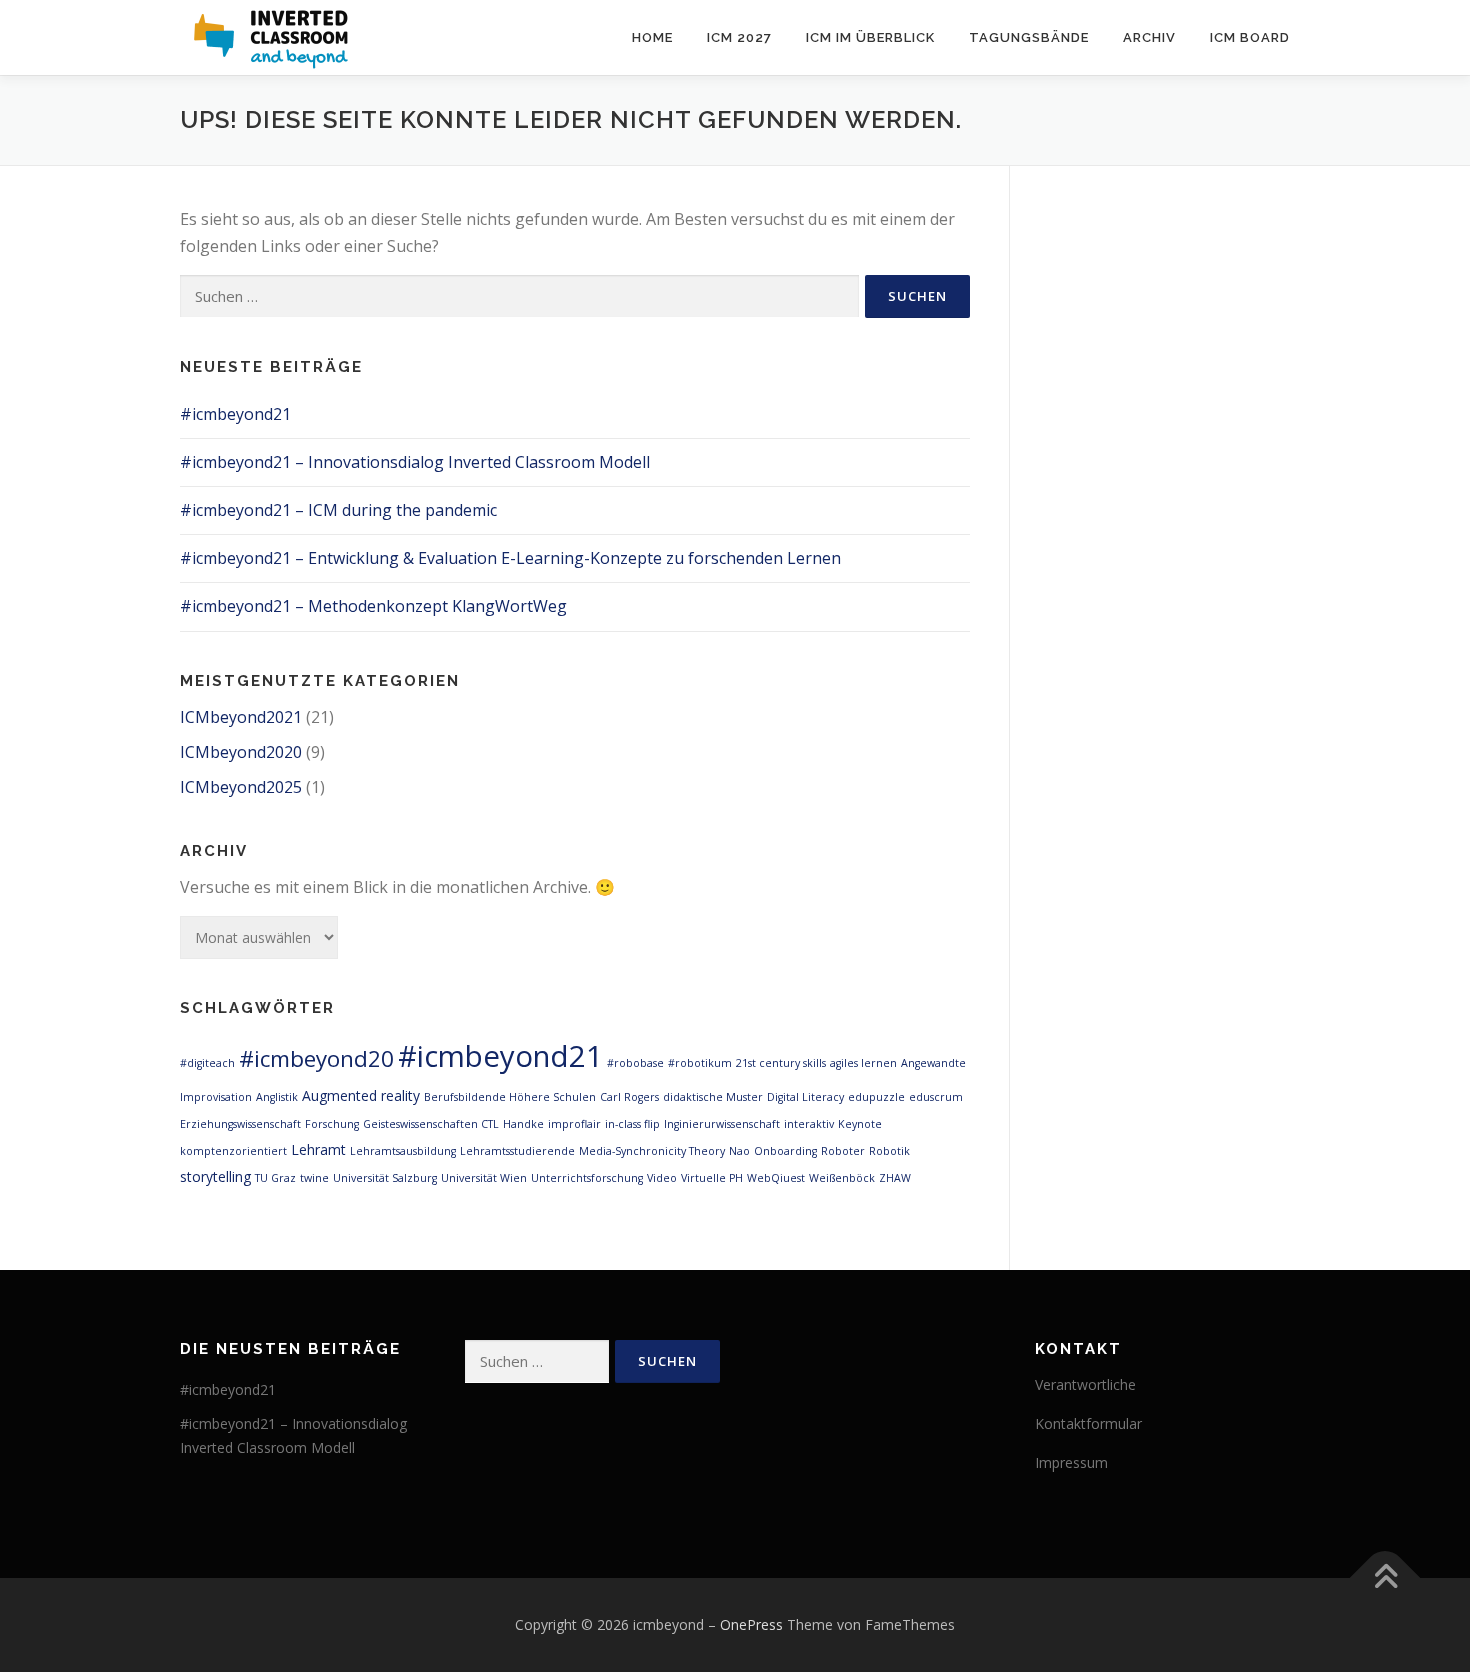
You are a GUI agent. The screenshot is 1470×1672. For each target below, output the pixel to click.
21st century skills (781, 1063)
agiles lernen (863, 1063)
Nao (739, 1151)
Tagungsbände (1029, 37)
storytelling (215, 1176)
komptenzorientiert (233, 1151)
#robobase (635, 1063)
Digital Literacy (805, 1097)
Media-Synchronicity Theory (652, 1151)
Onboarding (785, 1151)
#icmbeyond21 (235, 414)
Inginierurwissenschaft (722, 1124)
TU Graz (275, 1178)
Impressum (1071, 1462)
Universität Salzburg (385, 1178)
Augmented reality (361, 1095)
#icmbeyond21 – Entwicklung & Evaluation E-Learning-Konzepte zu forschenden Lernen (510, 558)
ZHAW (895, 1178)
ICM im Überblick (870, 37)
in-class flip (632, 1124)
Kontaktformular (1088, 1423)
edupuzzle (876, 1097)
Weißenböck (842, 1178)
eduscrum (936, 1097)
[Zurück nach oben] (1385, 1578)
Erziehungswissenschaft (240, 1124)
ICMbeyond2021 (241, 717)
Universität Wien (484, 1178)
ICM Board (1250, 37)
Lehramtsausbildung (403, 1151)
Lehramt (318, 1149)
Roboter (843, 1151)
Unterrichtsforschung (587, 1178)
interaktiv (809, 1124)
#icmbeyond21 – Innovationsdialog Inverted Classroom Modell (415, 462)
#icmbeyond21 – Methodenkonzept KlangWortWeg (373, 606)
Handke (523, 1124)
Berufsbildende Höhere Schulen (510, 1097)
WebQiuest (776, 1178)
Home (652, 37)
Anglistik (277, 1097)
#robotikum (700, 1063)
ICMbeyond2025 (241, 787)
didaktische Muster (713, 1097)
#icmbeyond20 (316, 1058)
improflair (574, 1124)
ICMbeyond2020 (241, 752)
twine (314, 1178)
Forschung (332, 1124)
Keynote (860, 1124)
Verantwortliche (1085, 1384)
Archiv (1149, 37)
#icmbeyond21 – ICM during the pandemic (338, 510)
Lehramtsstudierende (517, 1151)
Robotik (889, 1151)
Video (662, 1178)
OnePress (751, 1624)
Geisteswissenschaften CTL (431, 1124)
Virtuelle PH (712, 1178)
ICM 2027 (739, 37)
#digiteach (207, 1063)
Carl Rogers (629, 1097)
